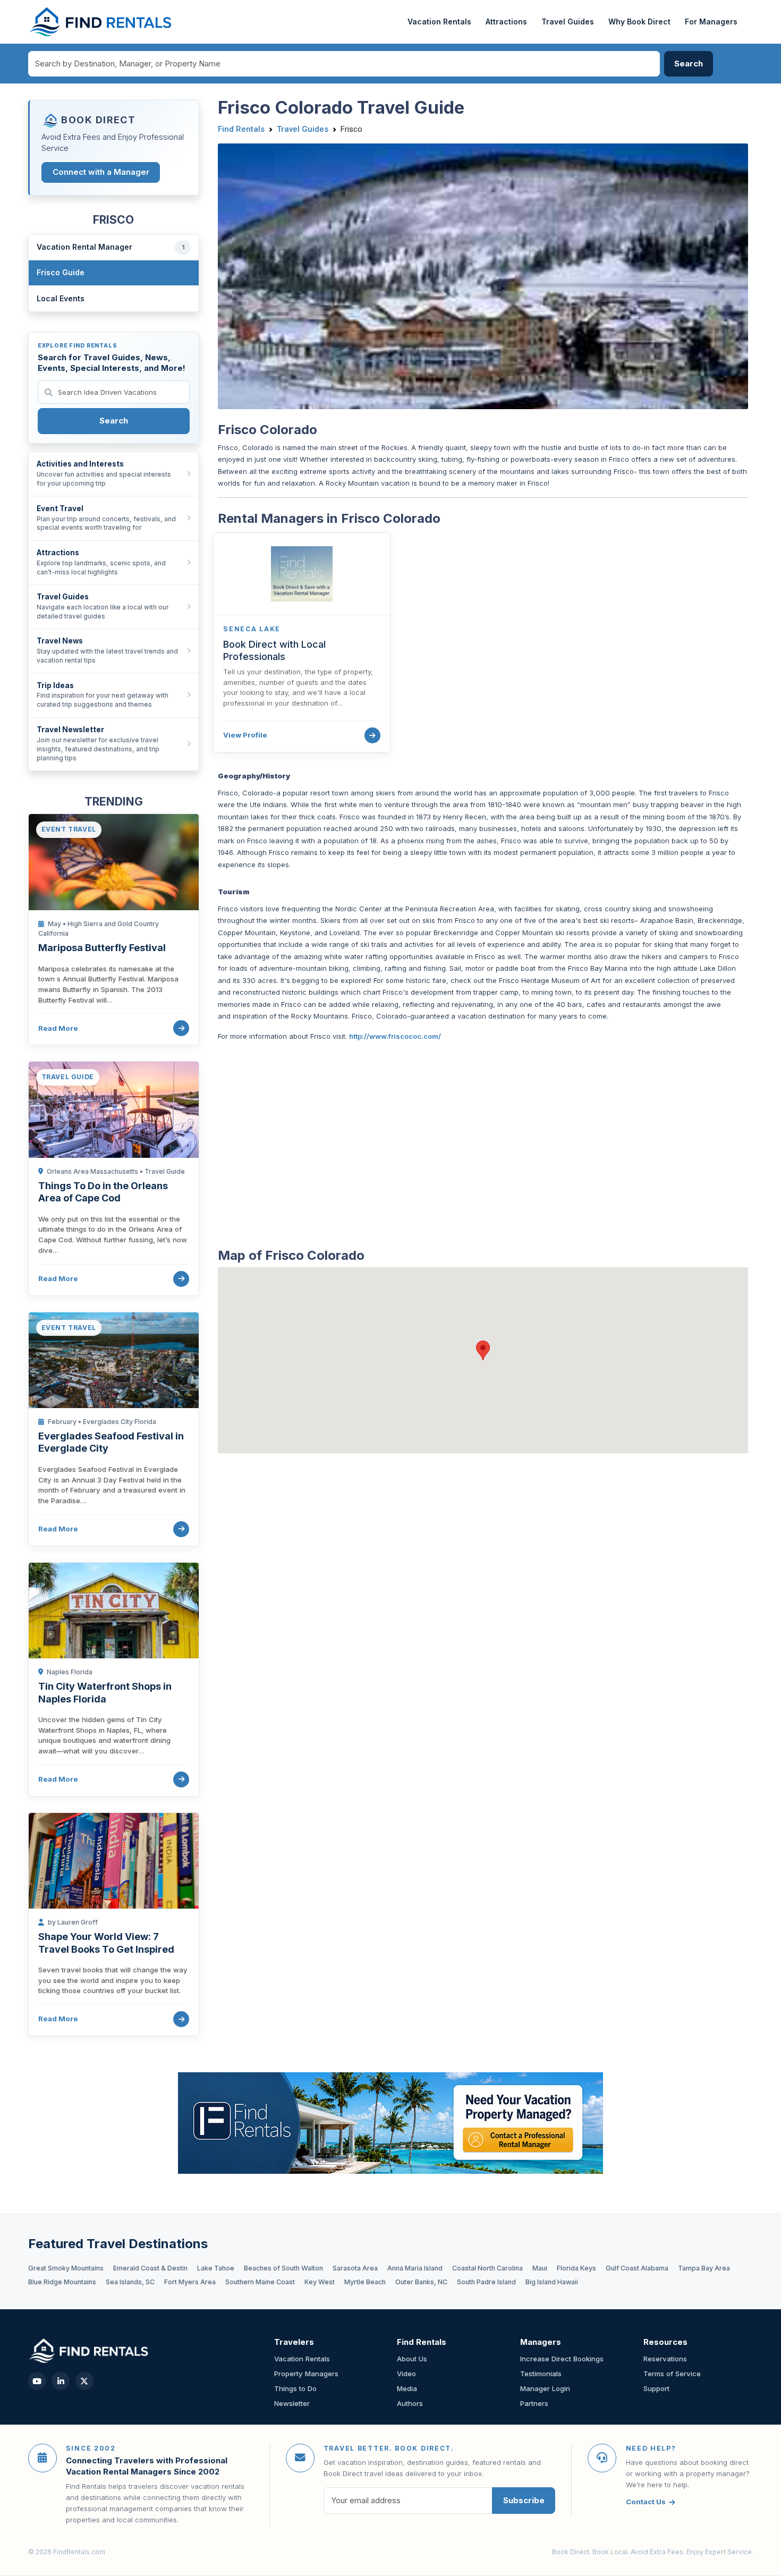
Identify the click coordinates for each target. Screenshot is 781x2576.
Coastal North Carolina (487, 2268)
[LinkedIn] (61, 2381)
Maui (540, 2268)
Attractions (506, 22)
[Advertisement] (483, 1137)
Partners (534, 2403)
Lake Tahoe (216, 2268)
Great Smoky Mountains (66, 2268)
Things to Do (295, 2388)
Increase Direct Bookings (562, 2359)
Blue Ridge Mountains (62, 2282)
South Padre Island (486, 2282)
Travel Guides (568, 22)
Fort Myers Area (190, 2282)
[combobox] (344, 64)
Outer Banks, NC (421, 2282)
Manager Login (545, 2388)
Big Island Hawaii (552, 2282)
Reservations (665, 2359)
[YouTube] (37, 2381)
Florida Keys (576, 2268)
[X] (84, 2381)
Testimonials (541, 2374)
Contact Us (646, 2502)
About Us (412, 2359)
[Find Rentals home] (101, 22)
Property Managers (306, 2374)
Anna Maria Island (415, 2268)
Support (656, 2388)
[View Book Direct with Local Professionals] (372, 735)
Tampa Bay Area (704, 2268)
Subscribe (524, 2500)
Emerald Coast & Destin (150, 2268)
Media (407, 2388)
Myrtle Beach (365, 2282)
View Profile (245, 735)
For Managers (711, 22)
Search (114, 421)
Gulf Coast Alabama (637, 2268)
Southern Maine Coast (260, 2282)
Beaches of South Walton (283, 2268)
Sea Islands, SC (130, 2282)
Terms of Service (672, 2374)
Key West (320, 2282)
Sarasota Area (355, 2268)
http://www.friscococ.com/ (395, 1036)
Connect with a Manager (101, 172)
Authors (410, 2403)
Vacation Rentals (439, 22)
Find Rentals (241, 129)
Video (406, 2374)
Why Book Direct (639, 22)
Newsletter (292, 2403)
